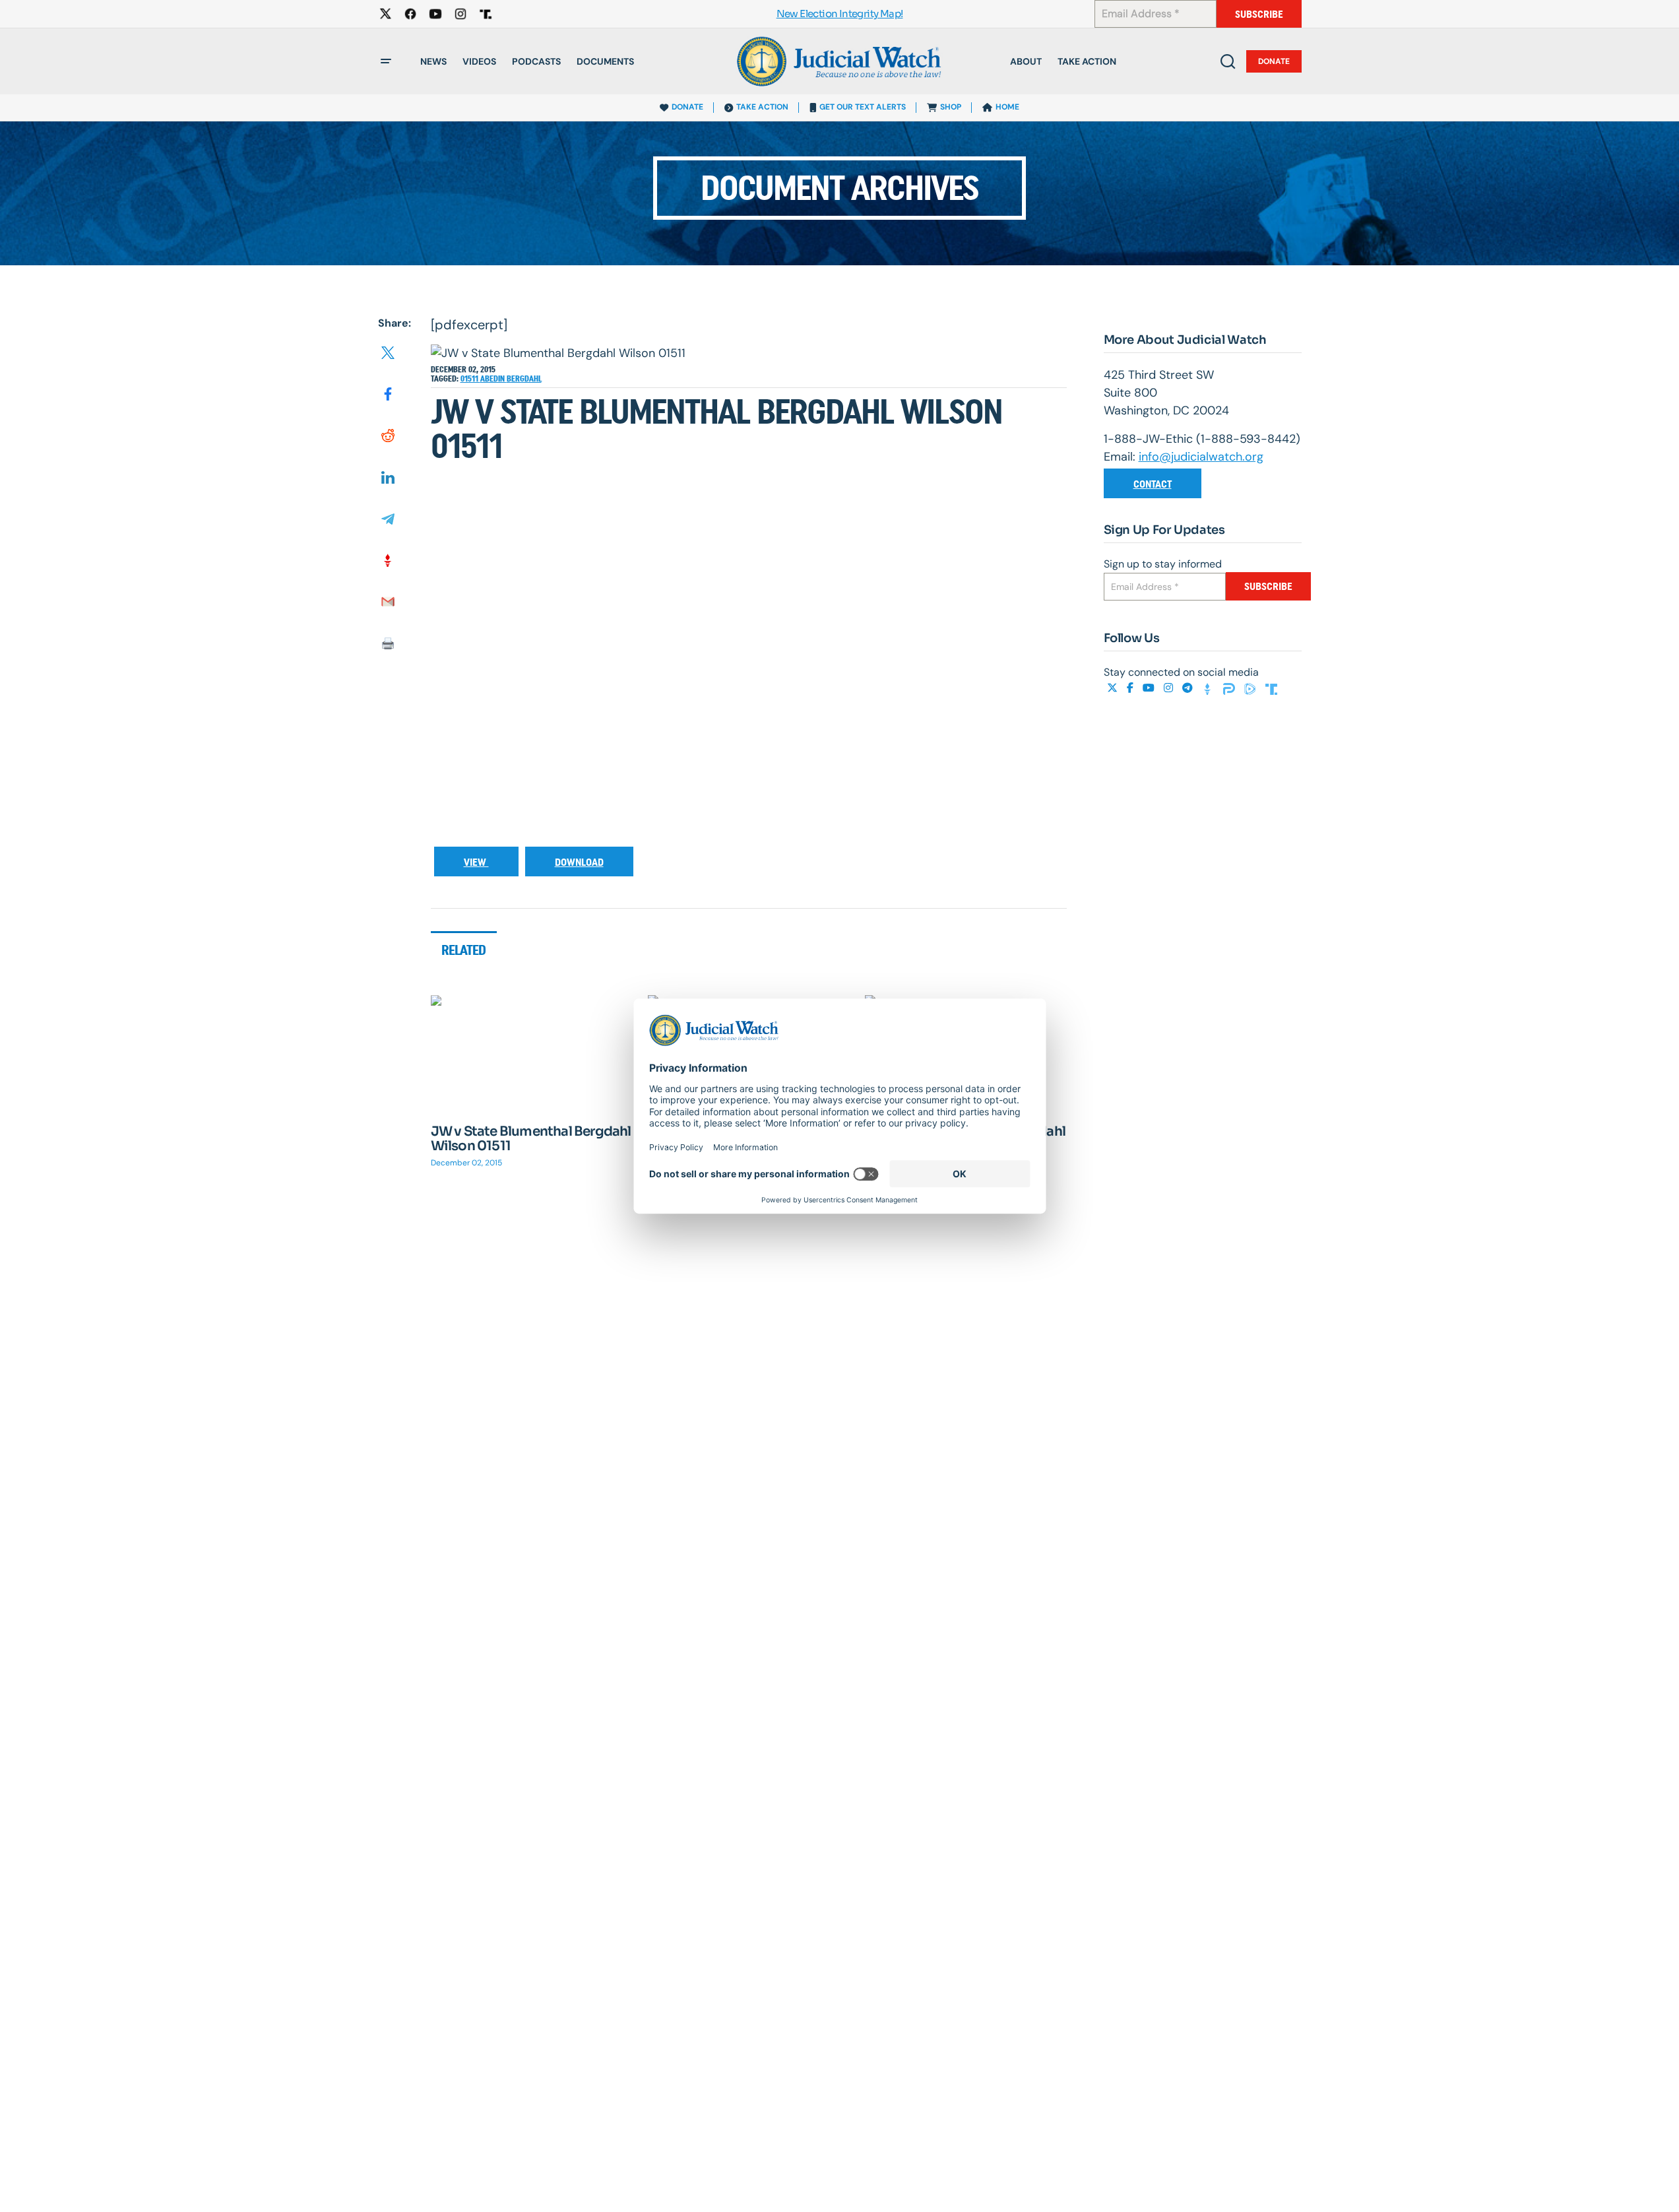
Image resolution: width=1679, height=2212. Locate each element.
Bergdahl (524, 379)
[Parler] (1230, 688)
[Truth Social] (1271, 688)
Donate (1274, 61)
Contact (1153, 484)
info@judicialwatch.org (1201, 457)
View (476, 862)
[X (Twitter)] (1114, 688)
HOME (1007, 107)
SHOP (951, 107)
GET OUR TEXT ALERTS (863, 107)
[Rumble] (1251, 688)
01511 (470, 379)
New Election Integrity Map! (840, 14)
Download (579, 862)
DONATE (687, 107)
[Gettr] (1209, 688)
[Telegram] (1189, 688)
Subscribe (1259, 14)
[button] (386, 61)
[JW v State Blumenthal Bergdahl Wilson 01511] (532, 1052)
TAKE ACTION (762, 107)
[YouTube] (1150, 688)
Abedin (493, 379)
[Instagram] (1170, 688)
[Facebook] (1131, 688)
